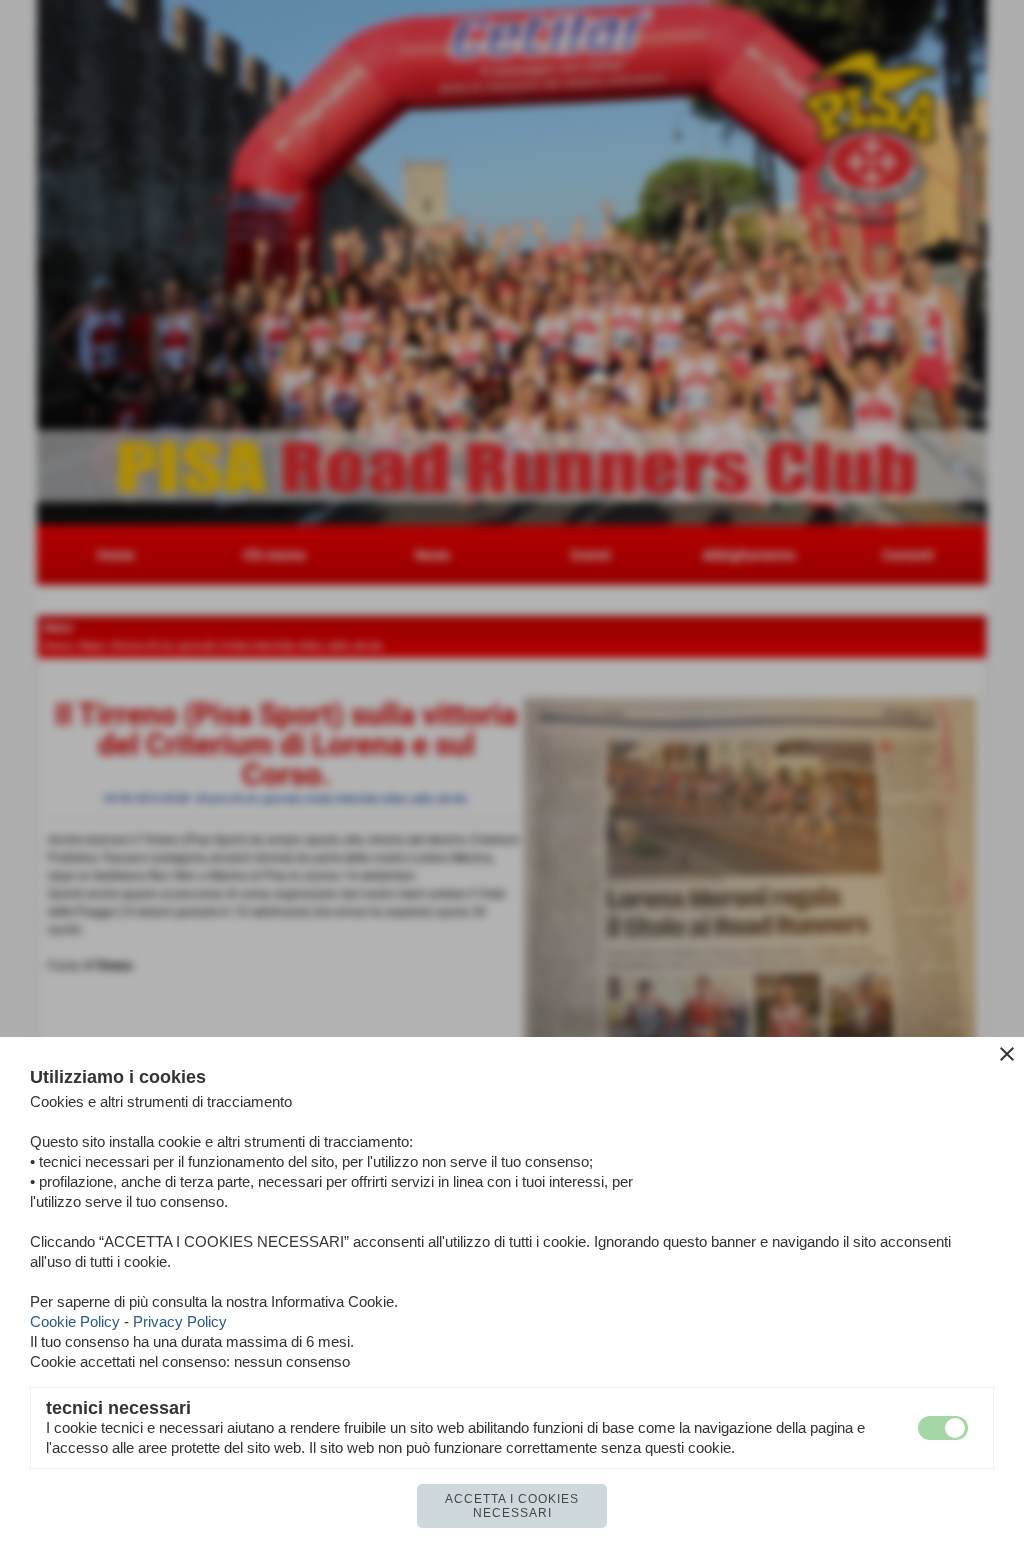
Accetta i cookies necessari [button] (512, 1506)
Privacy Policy (180, 1321)
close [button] (1007, 1054)
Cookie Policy (75, 1321)
